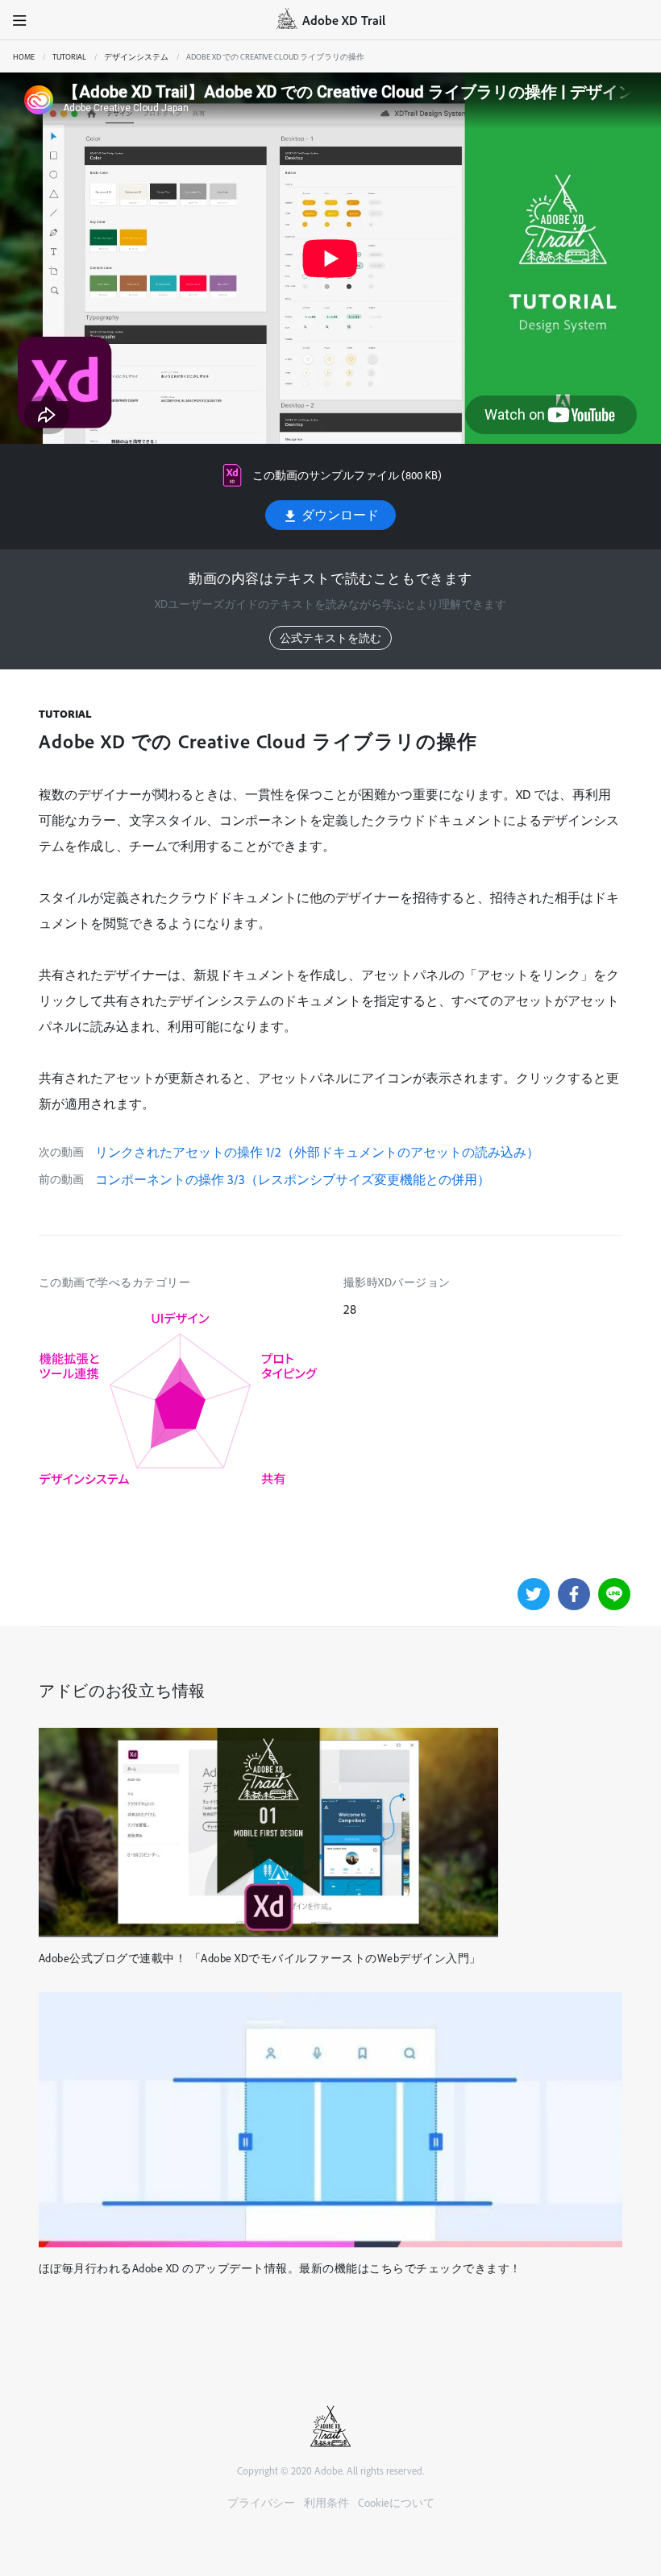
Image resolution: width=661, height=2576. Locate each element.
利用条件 (326, 2502)
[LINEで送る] (614, 1594)
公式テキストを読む (330, 638)
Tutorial (69, 56)
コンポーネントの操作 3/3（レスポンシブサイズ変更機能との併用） (293, 1179)
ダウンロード (339, 515)
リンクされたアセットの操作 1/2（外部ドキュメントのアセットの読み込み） (317, 1152)
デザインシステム (136, 56)
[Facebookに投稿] (574, 1594)
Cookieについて (396, 2502)
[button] (20, 20)
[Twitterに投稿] (534, 1594)
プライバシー (261, 2502)
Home (24, 56)
